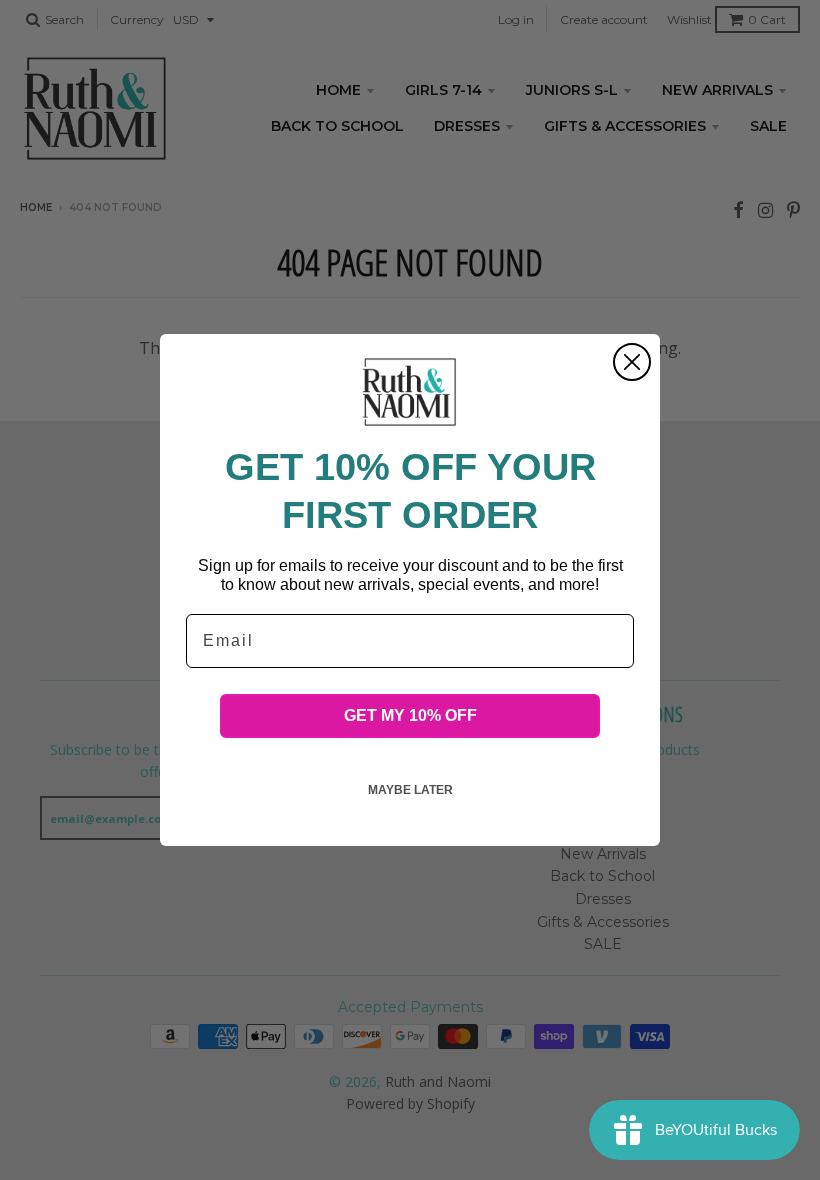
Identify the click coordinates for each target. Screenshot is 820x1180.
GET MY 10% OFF (410, 715)
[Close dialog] (632, 362)
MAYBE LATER (410, 790)
